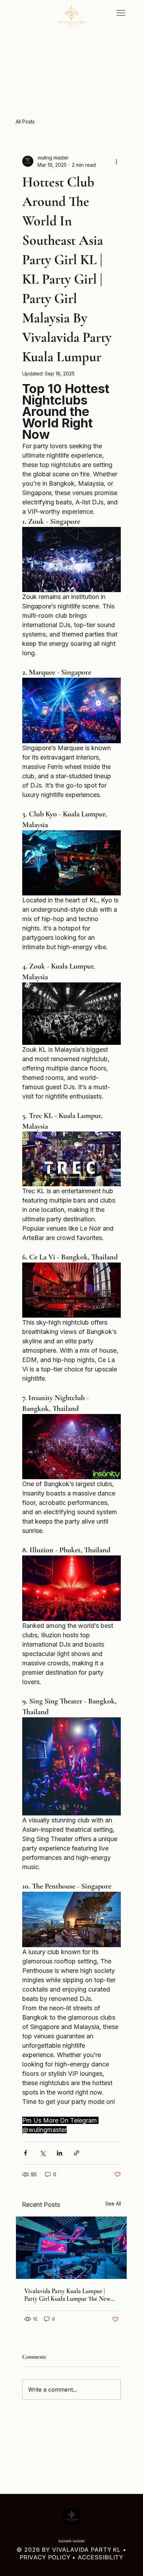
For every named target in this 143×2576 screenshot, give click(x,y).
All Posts (25, 122)
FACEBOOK (79, 2541)
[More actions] (117, 161)
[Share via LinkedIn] (60, 2153)
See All (113, 2204)
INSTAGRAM (65, 2541)
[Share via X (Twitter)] (43, 2153)
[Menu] (121, 13)
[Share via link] (77, 2153)
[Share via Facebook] (26, 2153)
